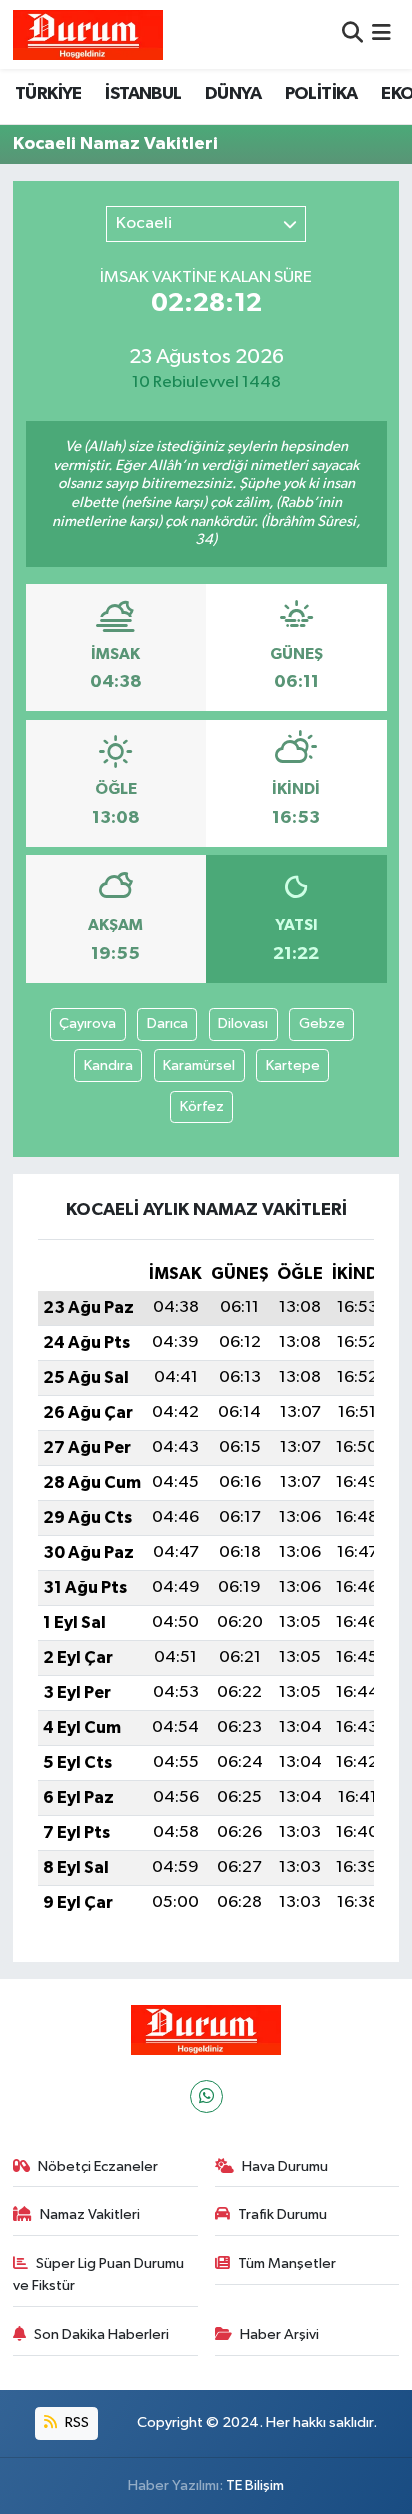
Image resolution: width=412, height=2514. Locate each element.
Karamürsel (199, 1065)
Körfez (202, 1106)
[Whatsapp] (206, 2096)
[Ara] (352, 34)
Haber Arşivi (279, 2334)
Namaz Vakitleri (90, 2214)
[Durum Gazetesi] (88, 34)
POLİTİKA (321, 94)
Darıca (167, 1023)
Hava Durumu (285, 2166)
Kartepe (293, 1065)
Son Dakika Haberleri (101, 2334)
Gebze (322, 1023)
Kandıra (108, 1065)
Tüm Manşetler (287, 2263)
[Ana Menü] (381, 34)
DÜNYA (233, 94)
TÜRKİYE (48, 94)
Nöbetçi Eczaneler (98, 2166)
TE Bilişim (255, 2485)
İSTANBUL (143, 94)
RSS (75, 2422)
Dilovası (243, 1023)
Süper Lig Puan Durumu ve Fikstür (99, 2274)
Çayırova (87, 1023)
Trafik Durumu (282, 2214)
